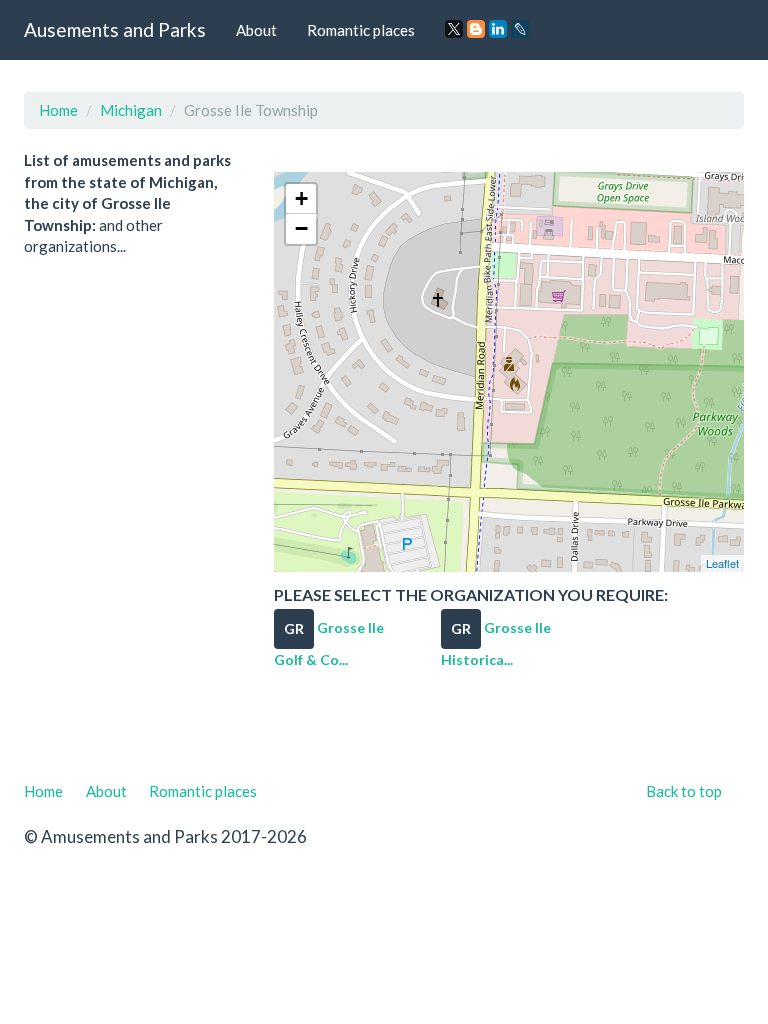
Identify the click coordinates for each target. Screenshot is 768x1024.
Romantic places (361, 30)
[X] (454, 29)
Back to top (684, 791)
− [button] (301, 228)
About (256, 30)
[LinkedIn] (498, 29)
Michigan (131, 110)
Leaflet (722, 563)
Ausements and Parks (115, 29)
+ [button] (301, 198)
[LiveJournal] (520, 29)
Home (58, 110)
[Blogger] (476, 29)
